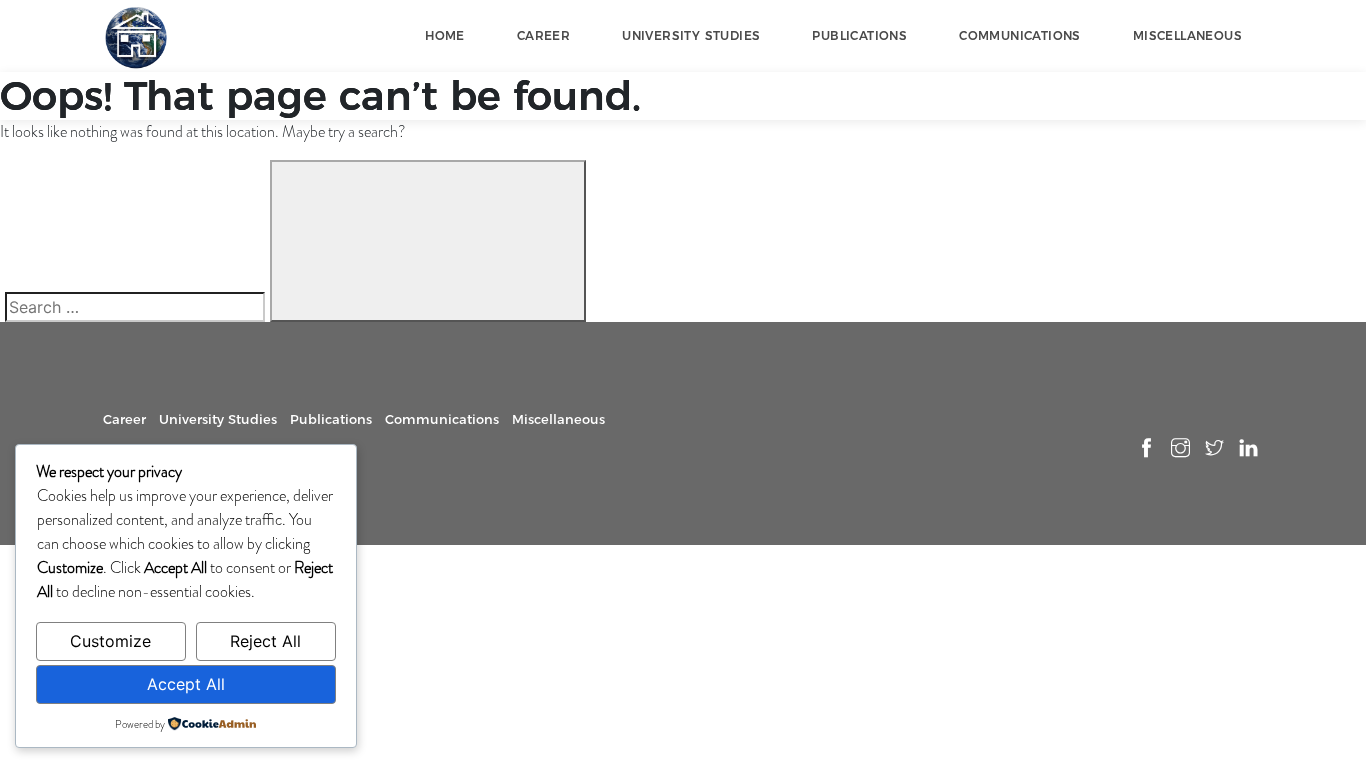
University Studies (691, 35)
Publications (859, 35)
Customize (110, 641)
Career (543, 35)
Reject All (265, 641)
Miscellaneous (1187, 35)
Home (445, 35)
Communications (1020, 35)
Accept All (186, 684)
